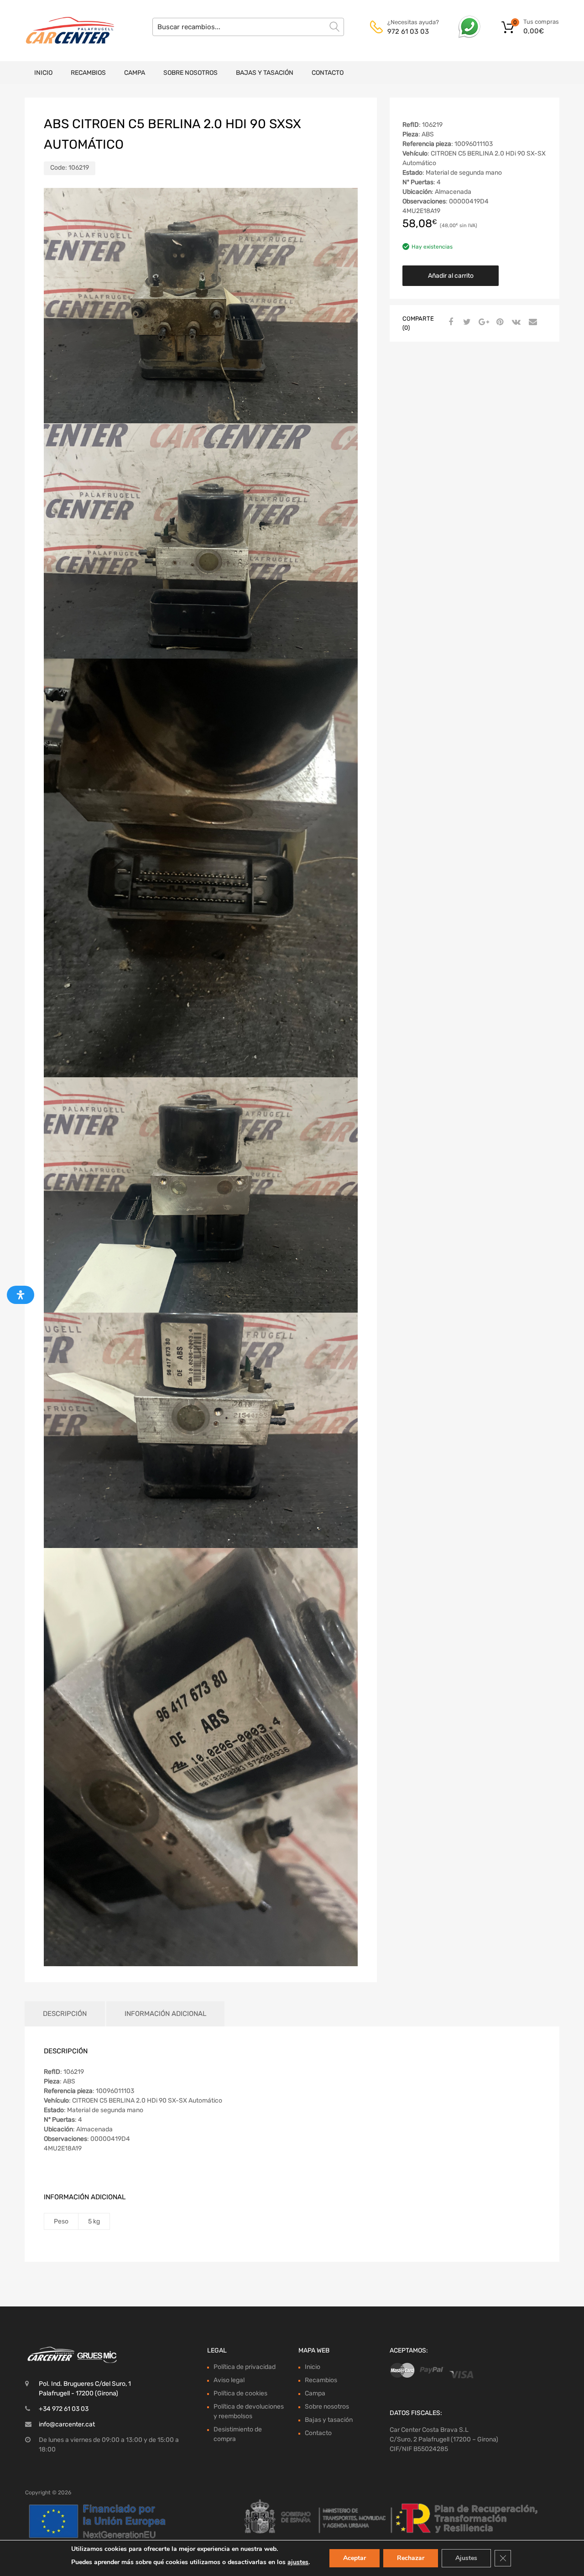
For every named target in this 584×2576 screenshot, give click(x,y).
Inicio (43, 73)
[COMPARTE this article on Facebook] (449, 322)
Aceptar (355, 2558)
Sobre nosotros (190, 73)
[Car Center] (64, 31)
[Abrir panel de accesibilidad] (21, 1295)
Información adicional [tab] (165, 2014)
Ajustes (466, 2558)
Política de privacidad (245, 2367)
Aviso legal (229, 2380)
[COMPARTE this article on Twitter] (466, 322)
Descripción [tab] (65, 2014)
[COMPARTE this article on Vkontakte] (515, 322)
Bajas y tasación (265, 73)
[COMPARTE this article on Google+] (482, 322)
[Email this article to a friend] (532, 322)
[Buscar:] (248, 27)
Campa (135, 73)
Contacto (328, 73)
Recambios (88, 73)
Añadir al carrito (451, 276)
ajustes (298, 2562)
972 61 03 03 (408, 31)
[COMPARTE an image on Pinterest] (499, 322)
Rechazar (411, 2558)
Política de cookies (240, 2393)
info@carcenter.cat (67, 2424)
